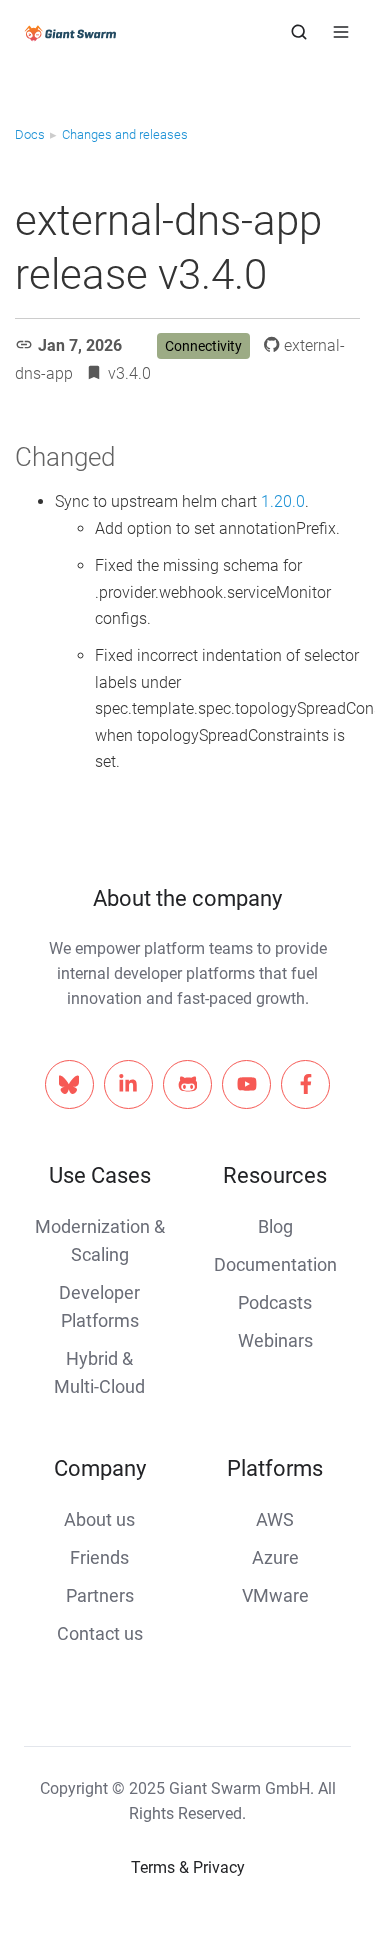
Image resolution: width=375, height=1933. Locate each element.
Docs (30, 134)
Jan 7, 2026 (80, 345)
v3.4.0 (129, 373)
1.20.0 (283, 501)
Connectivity (203, 346)
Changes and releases (125, 134)
